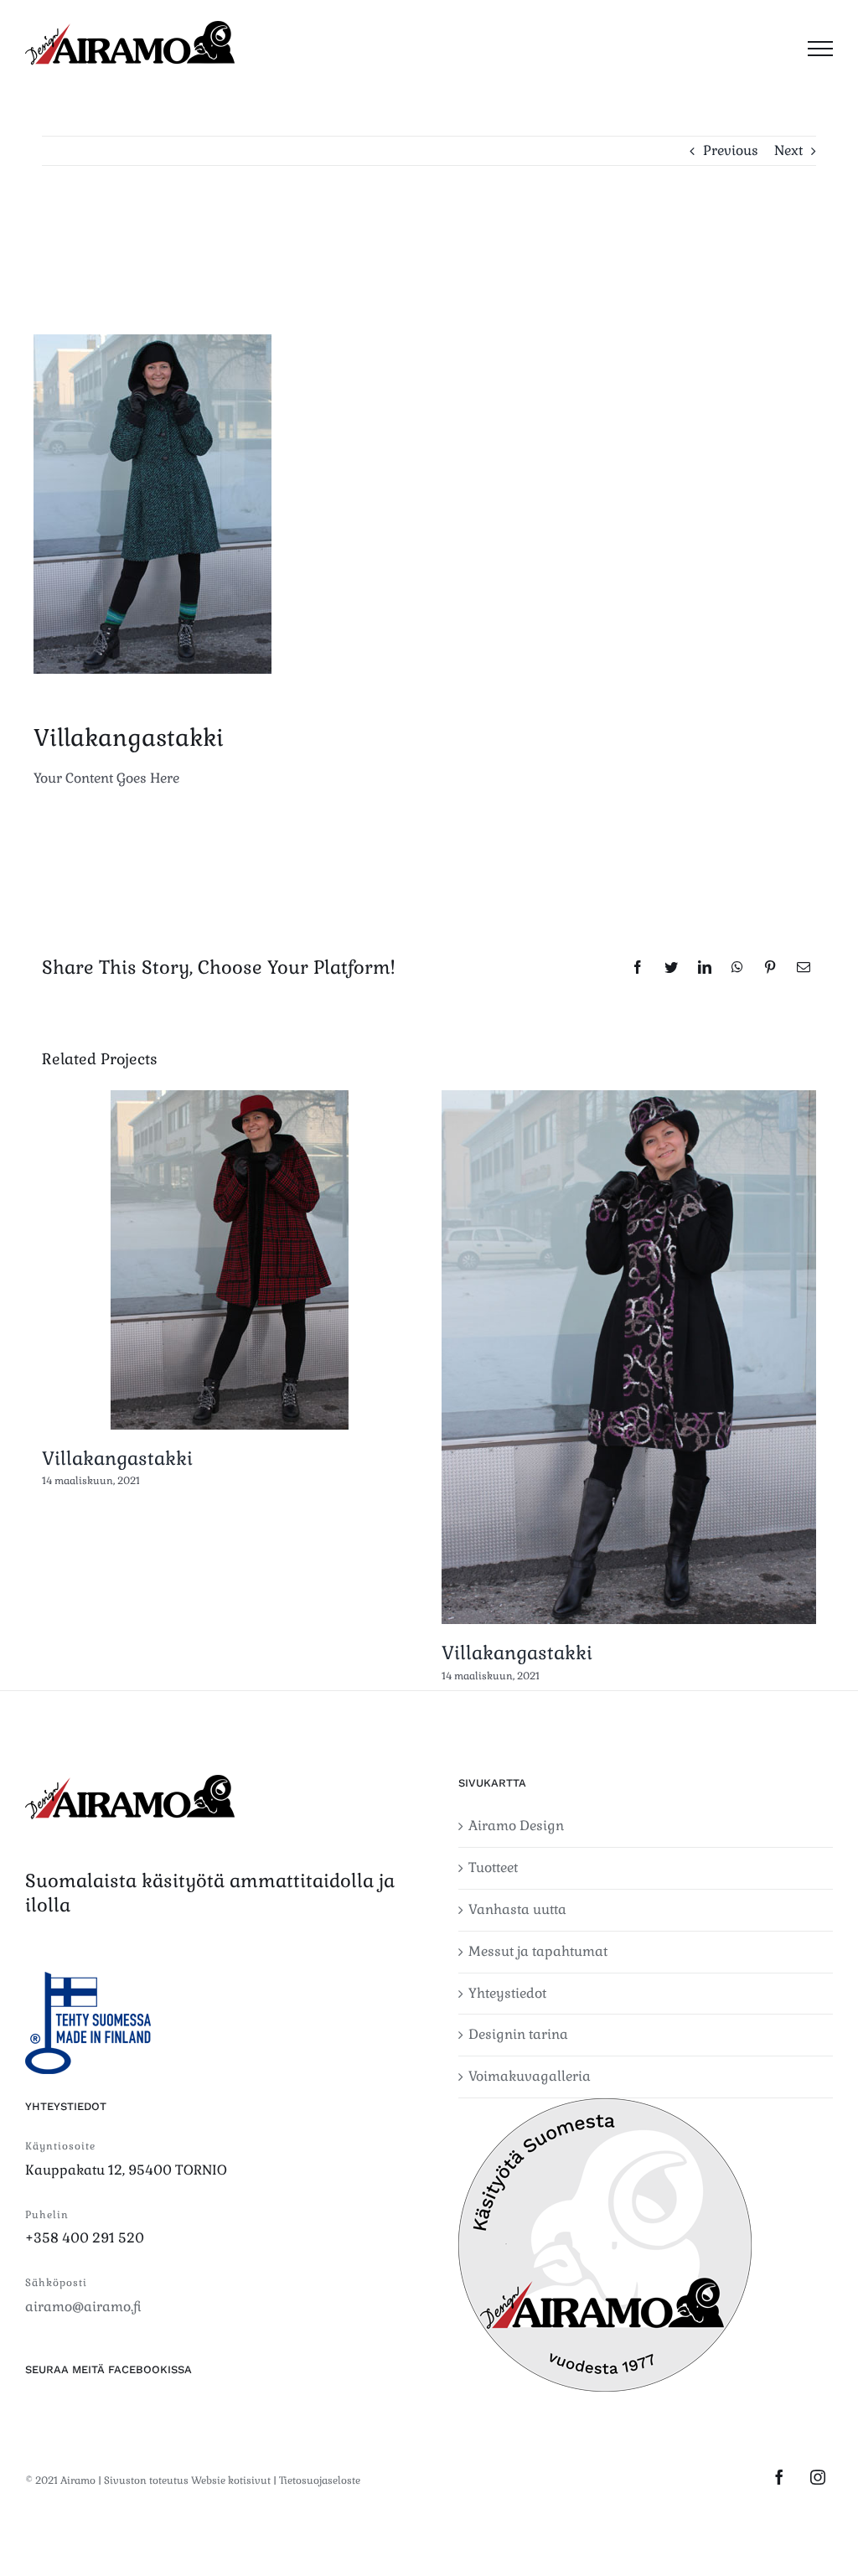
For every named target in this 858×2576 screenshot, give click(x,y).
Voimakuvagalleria (530, 2076)
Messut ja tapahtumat (538, 1951)
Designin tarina (518, 2034)
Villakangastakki (117, 1458)
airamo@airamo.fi (83, 2307)
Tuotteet (493, 1867)
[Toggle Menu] (820, 49)
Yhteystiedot (507, 1993)
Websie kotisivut (231, 2480)
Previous (731, 150)
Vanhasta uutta (517, 1909)
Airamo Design (516, 1826)
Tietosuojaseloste (320, 2480)
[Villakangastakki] (230, 1260)
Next (788, 150)
